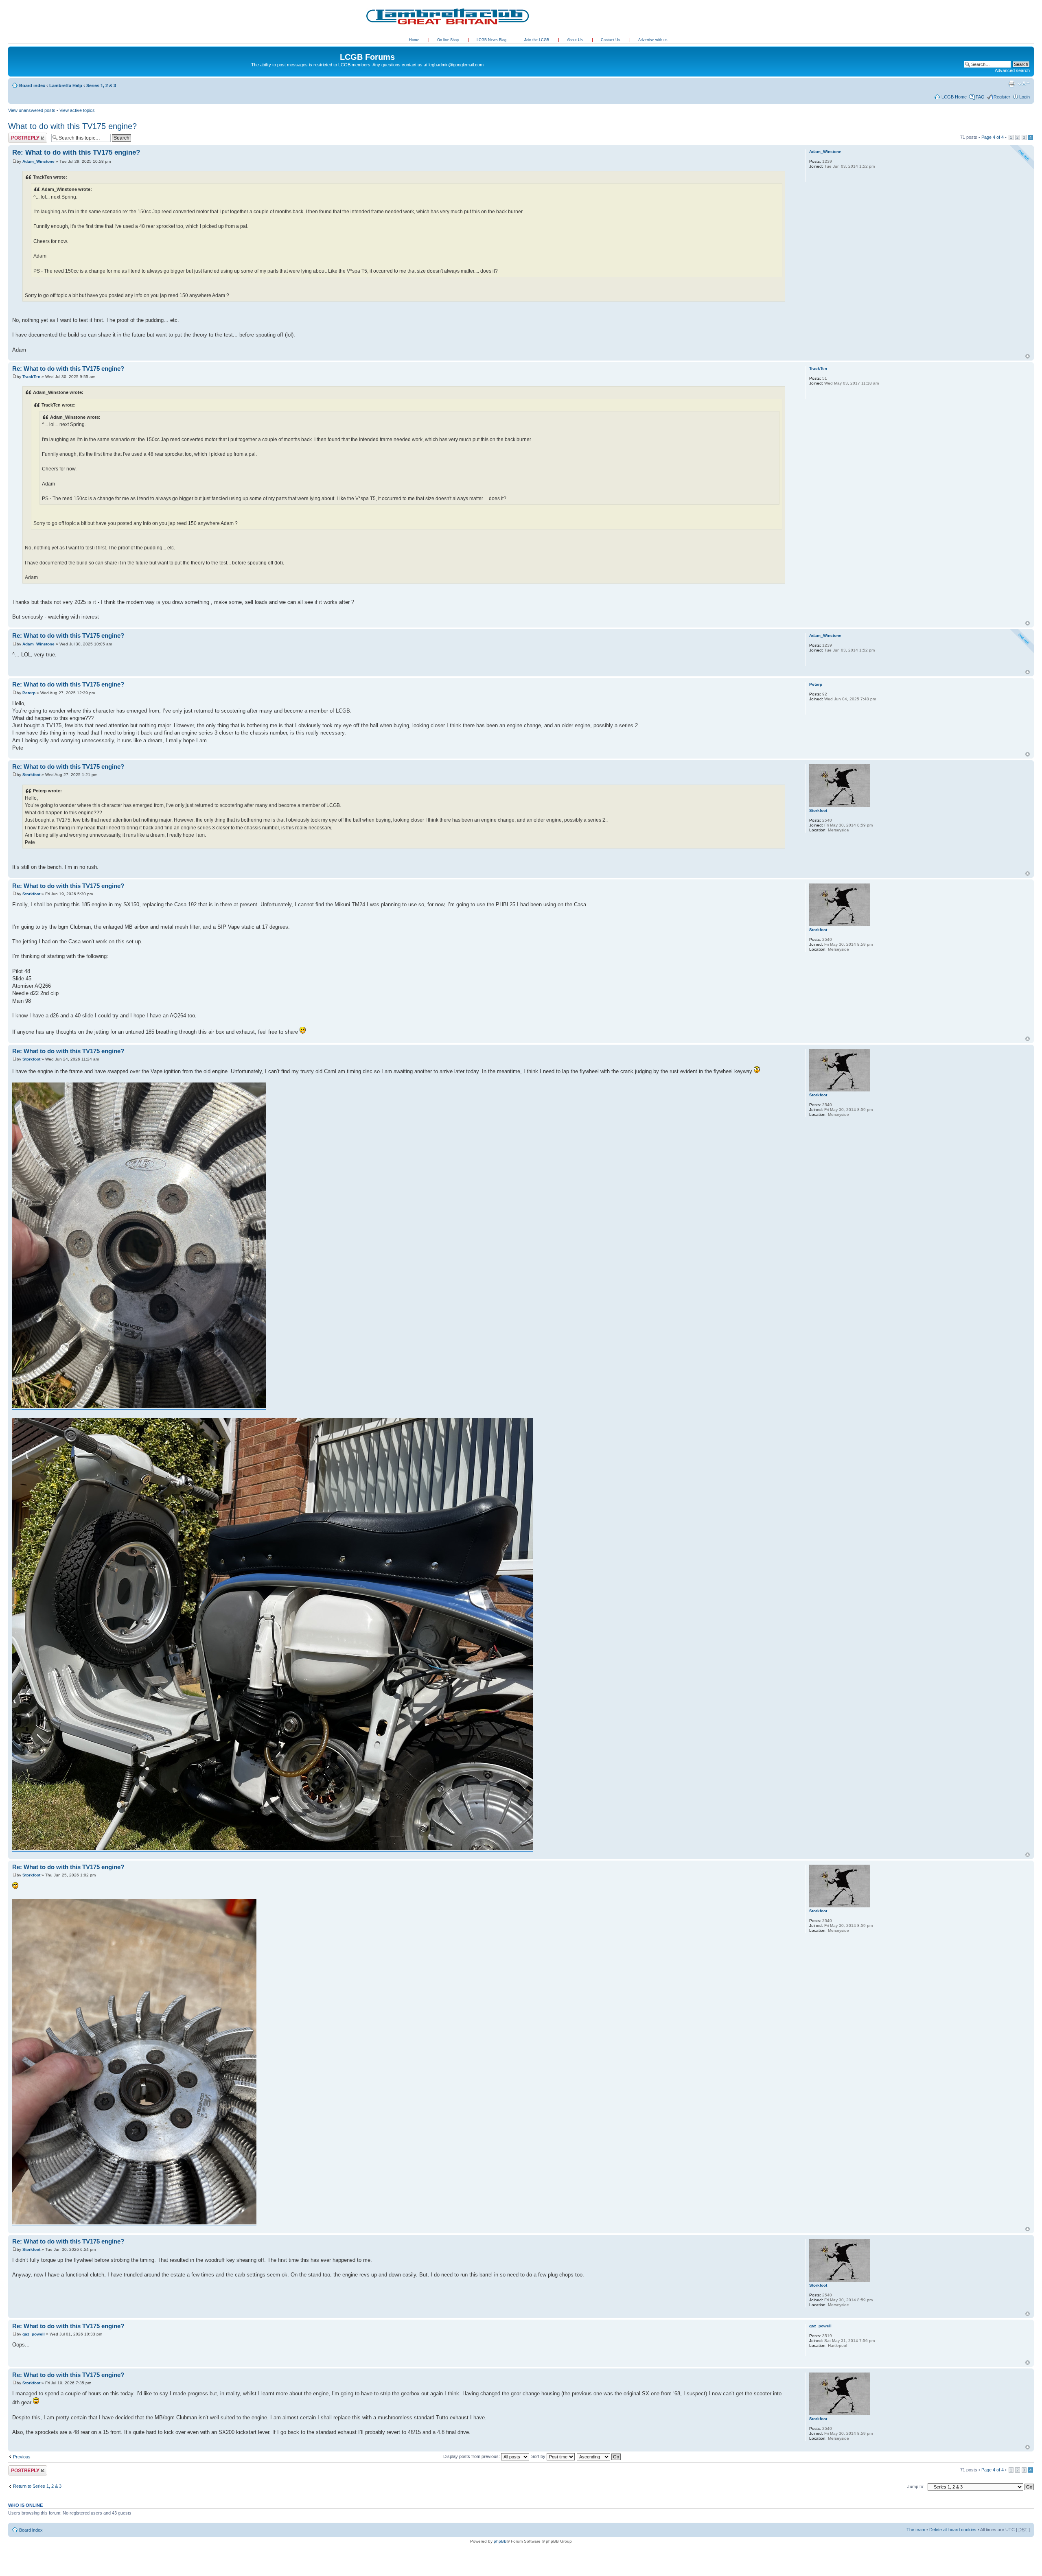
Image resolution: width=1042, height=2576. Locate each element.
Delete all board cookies (953, 2530)
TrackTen (31, 377)
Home (414, 40)
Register (1002, 97)
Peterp (29, 693)
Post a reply (20, 135)
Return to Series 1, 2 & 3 (37, 2486)
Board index (32, 85)
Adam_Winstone (38, 161)
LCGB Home (954, 97)
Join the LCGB (537, 40)
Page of (993, 137)
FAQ (980, 97)
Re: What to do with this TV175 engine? (76, 152)
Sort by (539, 2456)
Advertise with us (653, 40)
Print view (1011, 84)
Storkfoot (31, 775)
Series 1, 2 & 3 (101, 85)
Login (1024, 97)
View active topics (77, 110)
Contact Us (611, 40)
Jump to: (916, 2486)
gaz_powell (34, 2334)
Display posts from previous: (472, 2456)
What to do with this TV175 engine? (72, 126)
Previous (22, 2457)
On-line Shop (449, 40)
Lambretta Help (66, 85)
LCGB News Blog (492, 40)
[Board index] (13, 48)
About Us (576, 40)
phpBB (500, 2541)
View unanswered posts (32, 110)
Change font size (1024, 84)
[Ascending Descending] (599, 2456)
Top (1028, 356)
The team (916, 2530)
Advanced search (1012, 70)
